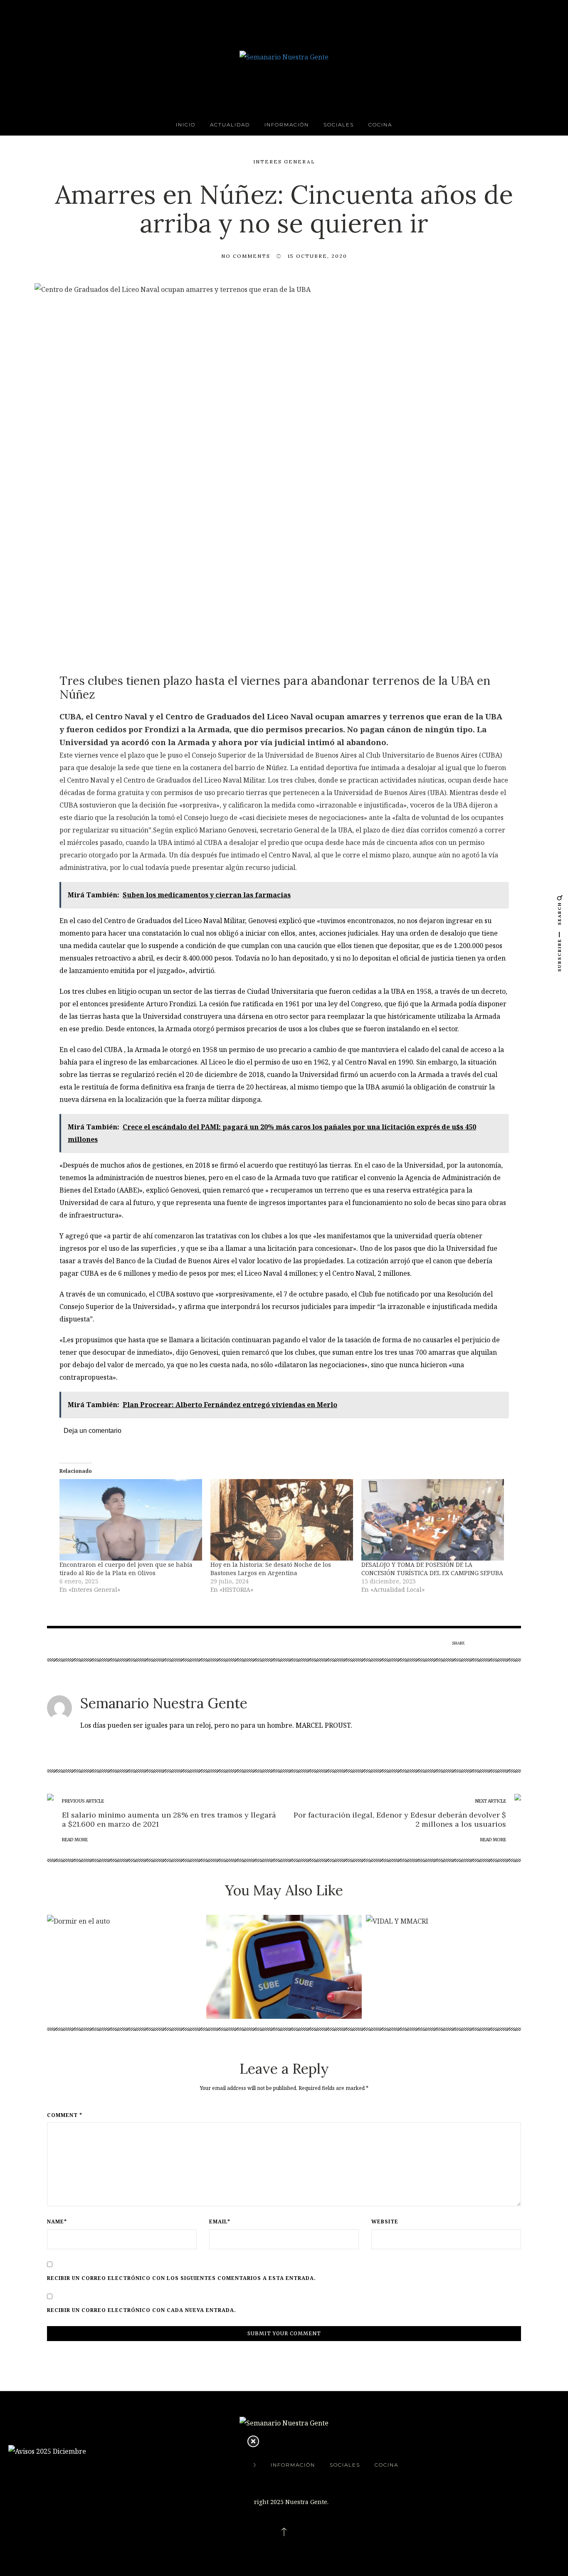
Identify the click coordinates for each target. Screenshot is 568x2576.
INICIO (186, 125)
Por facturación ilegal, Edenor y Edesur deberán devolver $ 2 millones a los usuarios (400, 1819)
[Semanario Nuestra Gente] (284, 56)
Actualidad (230, 125)
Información (287, 125)
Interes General (284, 162)
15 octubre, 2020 (317, 256)
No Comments (246, 256)
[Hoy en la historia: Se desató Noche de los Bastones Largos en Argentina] (282, 1520)
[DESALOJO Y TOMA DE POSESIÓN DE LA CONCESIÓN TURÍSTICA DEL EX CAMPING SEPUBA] (433, 1520)
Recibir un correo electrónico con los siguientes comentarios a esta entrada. (182, 2278)
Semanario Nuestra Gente (164, 1703)
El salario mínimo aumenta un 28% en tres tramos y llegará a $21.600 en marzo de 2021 (169, 1819)
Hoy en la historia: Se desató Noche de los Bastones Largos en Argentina (271, 1569)
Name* (57, 2222)
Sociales (339, 125)
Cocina (380, 125)
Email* (220, 2222)
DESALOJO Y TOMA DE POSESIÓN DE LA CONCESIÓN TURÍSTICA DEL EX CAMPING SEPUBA (432, 1569)
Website (385, 2222)
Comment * (65, 2115)
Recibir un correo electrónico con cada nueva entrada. (142, 2310)
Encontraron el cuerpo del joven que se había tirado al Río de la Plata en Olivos (126, 1569)
